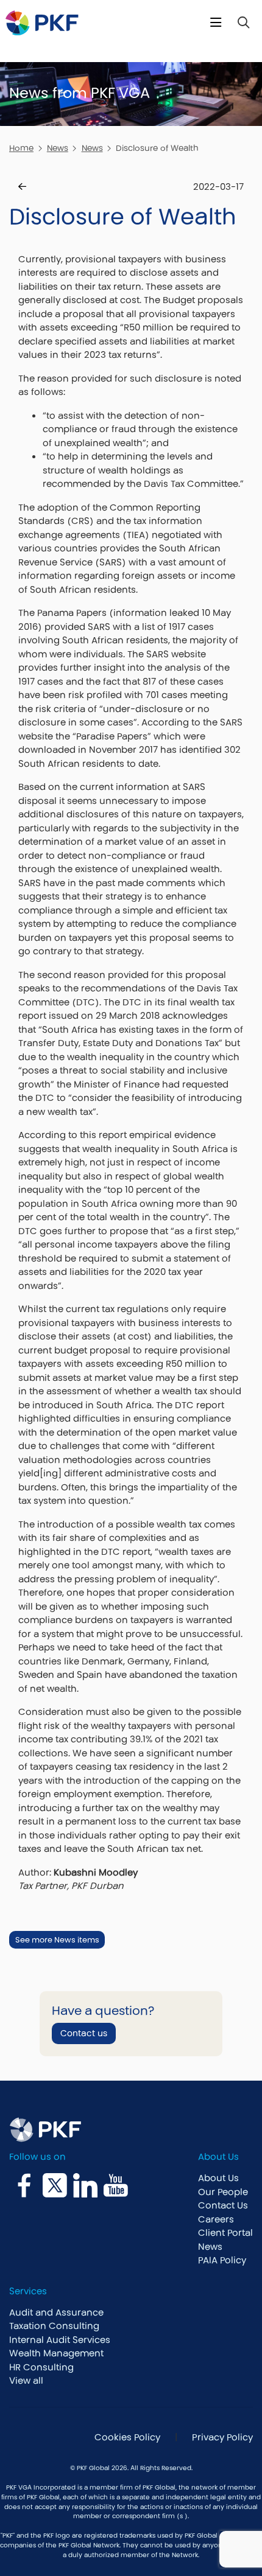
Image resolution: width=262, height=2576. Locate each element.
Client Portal (225, 2232)
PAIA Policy (222, 2260)
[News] (22, 187)
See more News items (57, 1940)
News (58, 148)
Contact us (84, 2033)
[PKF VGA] (42, 23)
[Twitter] (55, 2185)
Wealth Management (56, 2353)
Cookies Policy (126, 2437)
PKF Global (159, 2487)
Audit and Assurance (56, 2312)
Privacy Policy (222, 2437)
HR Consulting (41, 2367)
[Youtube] (116, 2185)
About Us (218, 2178)
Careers (216, 2219)
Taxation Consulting (54, 2326)
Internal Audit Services (60, 2340)
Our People (223, 2192)
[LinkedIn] (85, 2185)
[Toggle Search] (243, 23)
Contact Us (223, 2205)
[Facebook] (24, 2185)
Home (21, 148)
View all (26, 2380)
